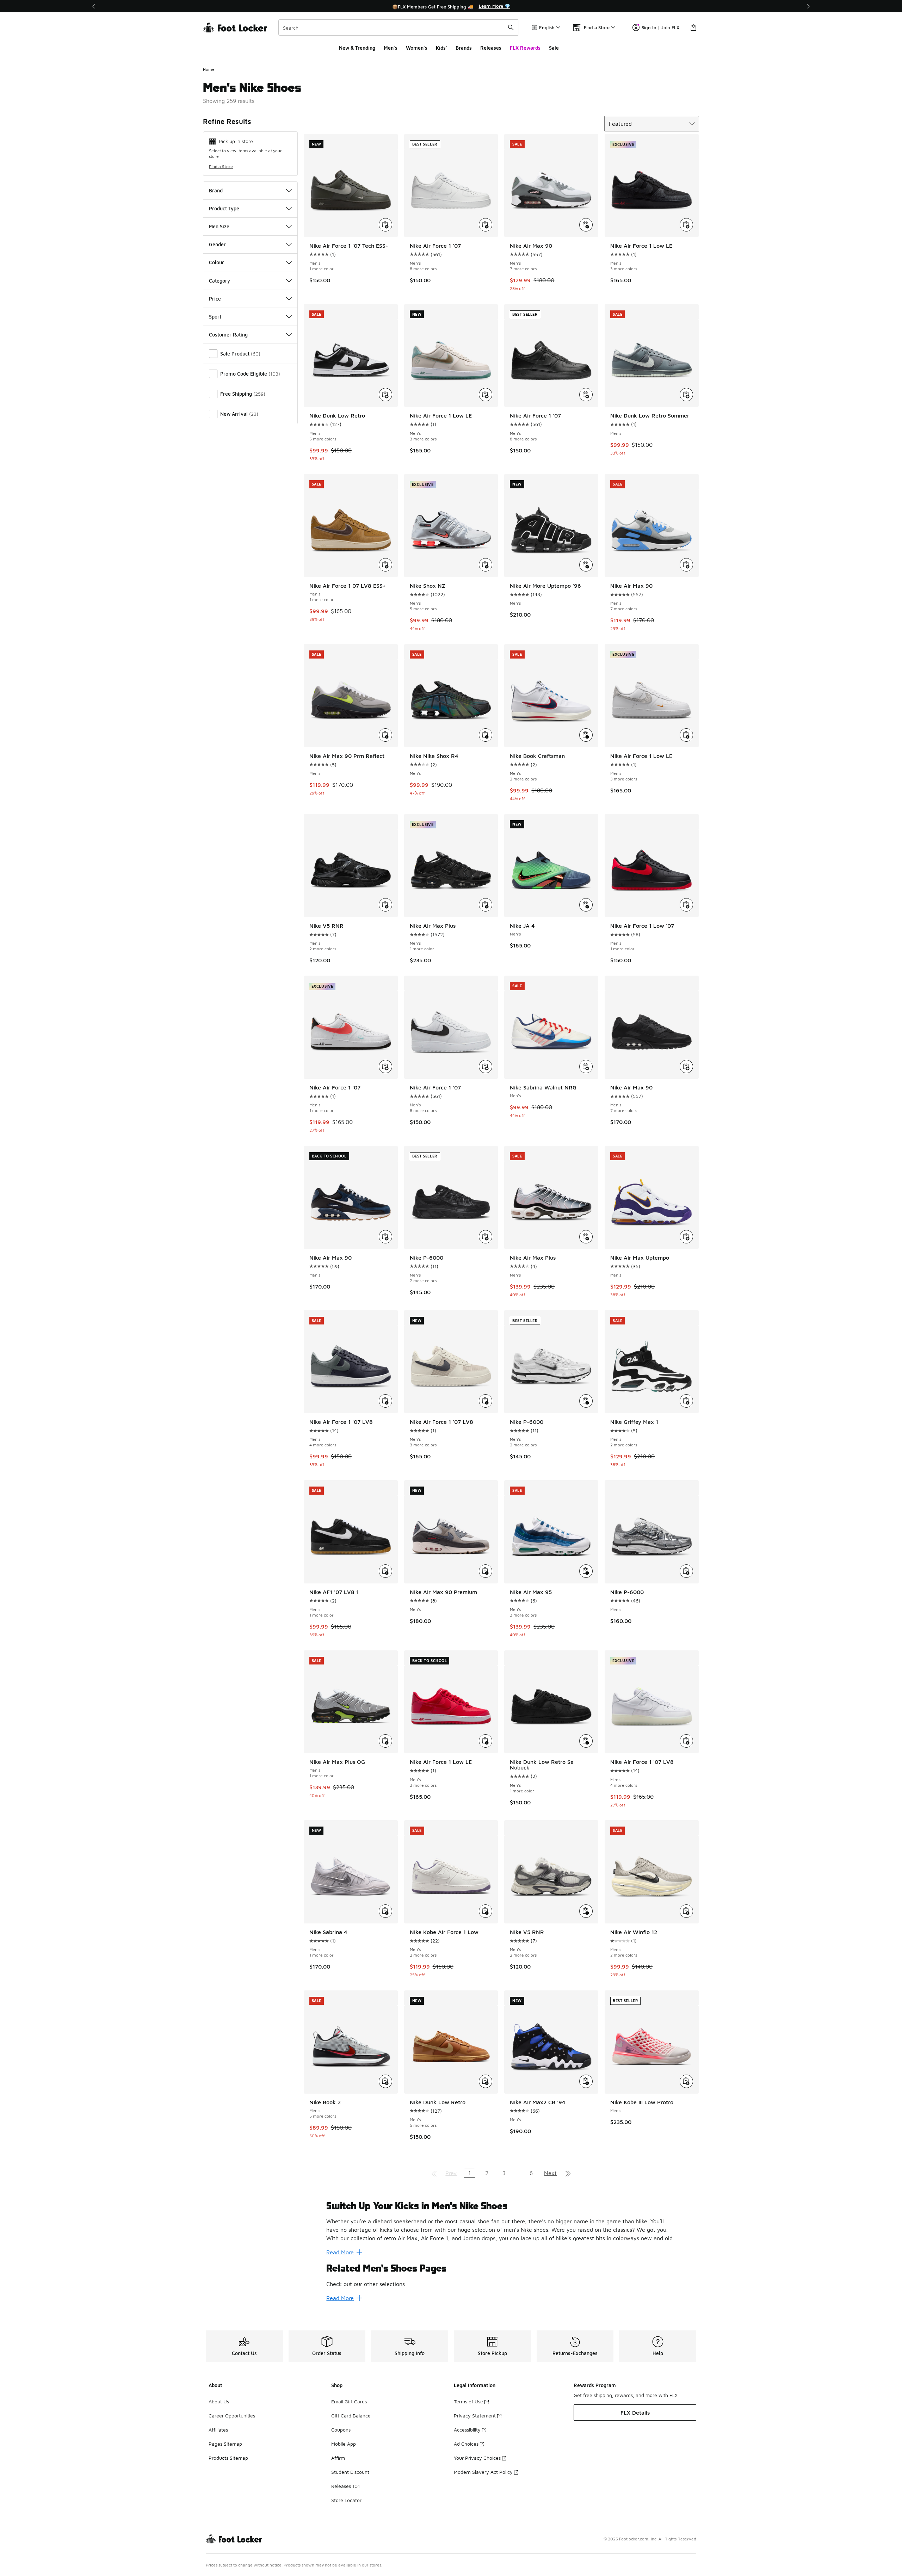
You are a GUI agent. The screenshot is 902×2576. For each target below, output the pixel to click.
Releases (491, 48)
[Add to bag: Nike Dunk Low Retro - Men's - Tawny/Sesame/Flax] (486, 2081)
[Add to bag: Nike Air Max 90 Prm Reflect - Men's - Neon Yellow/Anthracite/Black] (385, 735)
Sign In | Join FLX (660, 27)
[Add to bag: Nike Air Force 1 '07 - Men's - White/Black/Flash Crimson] (385, 1067)
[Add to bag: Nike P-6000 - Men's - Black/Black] (486, 1237)
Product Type (224, 208)
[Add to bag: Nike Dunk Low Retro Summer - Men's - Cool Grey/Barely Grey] (686, 395)
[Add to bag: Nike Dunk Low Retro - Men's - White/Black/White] (385, 395)
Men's (391, 48)
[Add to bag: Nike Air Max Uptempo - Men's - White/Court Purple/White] (686, 1237)
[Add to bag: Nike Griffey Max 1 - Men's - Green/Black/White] (686, 1401)
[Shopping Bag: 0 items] (693, 27)
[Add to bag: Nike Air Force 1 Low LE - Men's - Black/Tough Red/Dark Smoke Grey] (686, 225)
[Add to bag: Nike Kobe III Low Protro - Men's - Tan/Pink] (686, 2081)
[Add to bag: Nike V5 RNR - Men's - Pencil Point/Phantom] (586, 1911)
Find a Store (221, 166)
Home (209, 69)
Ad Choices (466, 2444)
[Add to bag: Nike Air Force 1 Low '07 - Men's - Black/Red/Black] (686, 905)
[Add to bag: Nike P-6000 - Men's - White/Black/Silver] (586, 1401)
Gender (217, 244)
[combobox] (399, 27)
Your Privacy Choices (477, 2458)
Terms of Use (468, 2401)
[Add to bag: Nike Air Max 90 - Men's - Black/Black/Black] (686, 1067)
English (547, 27)
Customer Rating (228, 335)
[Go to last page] (568, 2173)
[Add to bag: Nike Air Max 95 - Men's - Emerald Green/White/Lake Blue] (586, 1571)
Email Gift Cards (349, 2401)
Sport (215, 317)
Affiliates (218, 2430)
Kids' (441, 48)
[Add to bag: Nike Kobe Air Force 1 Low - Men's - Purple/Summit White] (486, 1911)
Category (220, 281)
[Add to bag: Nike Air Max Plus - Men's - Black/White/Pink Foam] (586, 1237)
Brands (464, 48)
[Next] (808, 6)
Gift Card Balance (351, 2416)
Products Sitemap (228, 2458)
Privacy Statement (475, 2416)
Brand (216, 190)
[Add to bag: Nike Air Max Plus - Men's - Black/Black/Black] (486, 905)
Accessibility (467, 2430)
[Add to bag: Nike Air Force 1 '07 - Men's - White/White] (486, 225)
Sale (554, 48)
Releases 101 (345, 2486)
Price (215, 299)
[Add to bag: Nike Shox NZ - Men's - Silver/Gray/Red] (486, 565)
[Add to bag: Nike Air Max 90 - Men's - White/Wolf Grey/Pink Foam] (586, 225)
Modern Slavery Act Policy (483, 2472)
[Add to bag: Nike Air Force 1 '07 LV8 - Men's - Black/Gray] (486, 1401)
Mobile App (344, 2444)
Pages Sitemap (225, 2444)
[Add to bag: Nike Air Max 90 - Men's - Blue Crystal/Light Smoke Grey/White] (686, 565)
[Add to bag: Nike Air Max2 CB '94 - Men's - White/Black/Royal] (586, 2081)
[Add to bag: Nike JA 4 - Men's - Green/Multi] (586, 905)
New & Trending (357, 48)
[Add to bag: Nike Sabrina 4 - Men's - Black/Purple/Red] (385, 1911)
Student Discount (350, 2472)
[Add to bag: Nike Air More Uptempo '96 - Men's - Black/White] (586, 565)
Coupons (341, 2430)
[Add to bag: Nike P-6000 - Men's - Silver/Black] (686, 1571)
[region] (451, 6)
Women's (417, 48)
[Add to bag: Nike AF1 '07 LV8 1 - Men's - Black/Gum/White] (385, 1571)
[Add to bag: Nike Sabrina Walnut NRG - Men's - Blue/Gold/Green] (586, 1067)
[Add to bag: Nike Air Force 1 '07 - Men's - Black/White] (486, 1067)
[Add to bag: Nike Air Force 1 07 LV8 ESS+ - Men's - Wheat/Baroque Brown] (385, 565)
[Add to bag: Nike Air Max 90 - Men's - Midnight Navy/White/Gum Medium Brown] (385, 1237)
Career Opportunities (232, 2416)
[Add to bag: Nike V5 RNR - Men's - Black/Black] (385, 905)
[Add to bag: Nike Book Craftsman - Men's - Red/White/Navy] (586, 735)
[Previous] (94, 6)
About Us (219, 2401)
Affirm (338, 2458)
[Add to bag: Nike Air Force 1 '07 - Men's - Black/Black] (586, 395)
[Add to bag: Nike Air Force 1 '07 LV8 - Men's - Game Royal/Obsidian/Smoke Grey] (385, 1401)
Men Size (219, 226)
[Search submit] (511, 27)
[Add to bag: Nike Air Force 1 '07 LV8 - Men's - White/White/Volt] (686, 1741)
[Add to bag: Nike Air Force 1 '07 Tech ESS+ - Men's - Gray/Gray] (385, 225)
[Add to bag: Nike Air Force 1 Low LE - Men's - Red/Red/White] (486, 1741)
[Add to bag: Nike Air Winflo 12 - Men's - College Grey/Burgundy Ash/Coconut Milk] (686, 1911)
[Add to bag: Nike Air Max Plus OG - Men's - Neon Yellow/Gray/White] (385, 1741)
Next (550, 2173)
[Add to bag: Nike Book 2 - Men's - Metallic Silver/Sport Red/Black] (385, 2081)
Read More (340, 2252)
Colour (217, 262)
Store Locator (346, 2500)
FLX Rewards (525, 48)
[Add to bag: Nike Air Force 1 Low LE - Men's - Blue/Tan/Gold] (486, 395)
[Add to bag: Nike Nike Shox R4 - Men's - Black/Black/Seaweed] (486, 735)
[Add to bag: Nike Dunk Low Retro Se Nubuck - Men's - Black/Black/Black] (586, 1741)
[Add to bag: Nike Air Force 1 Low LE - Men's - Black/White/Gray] (686, 735)
